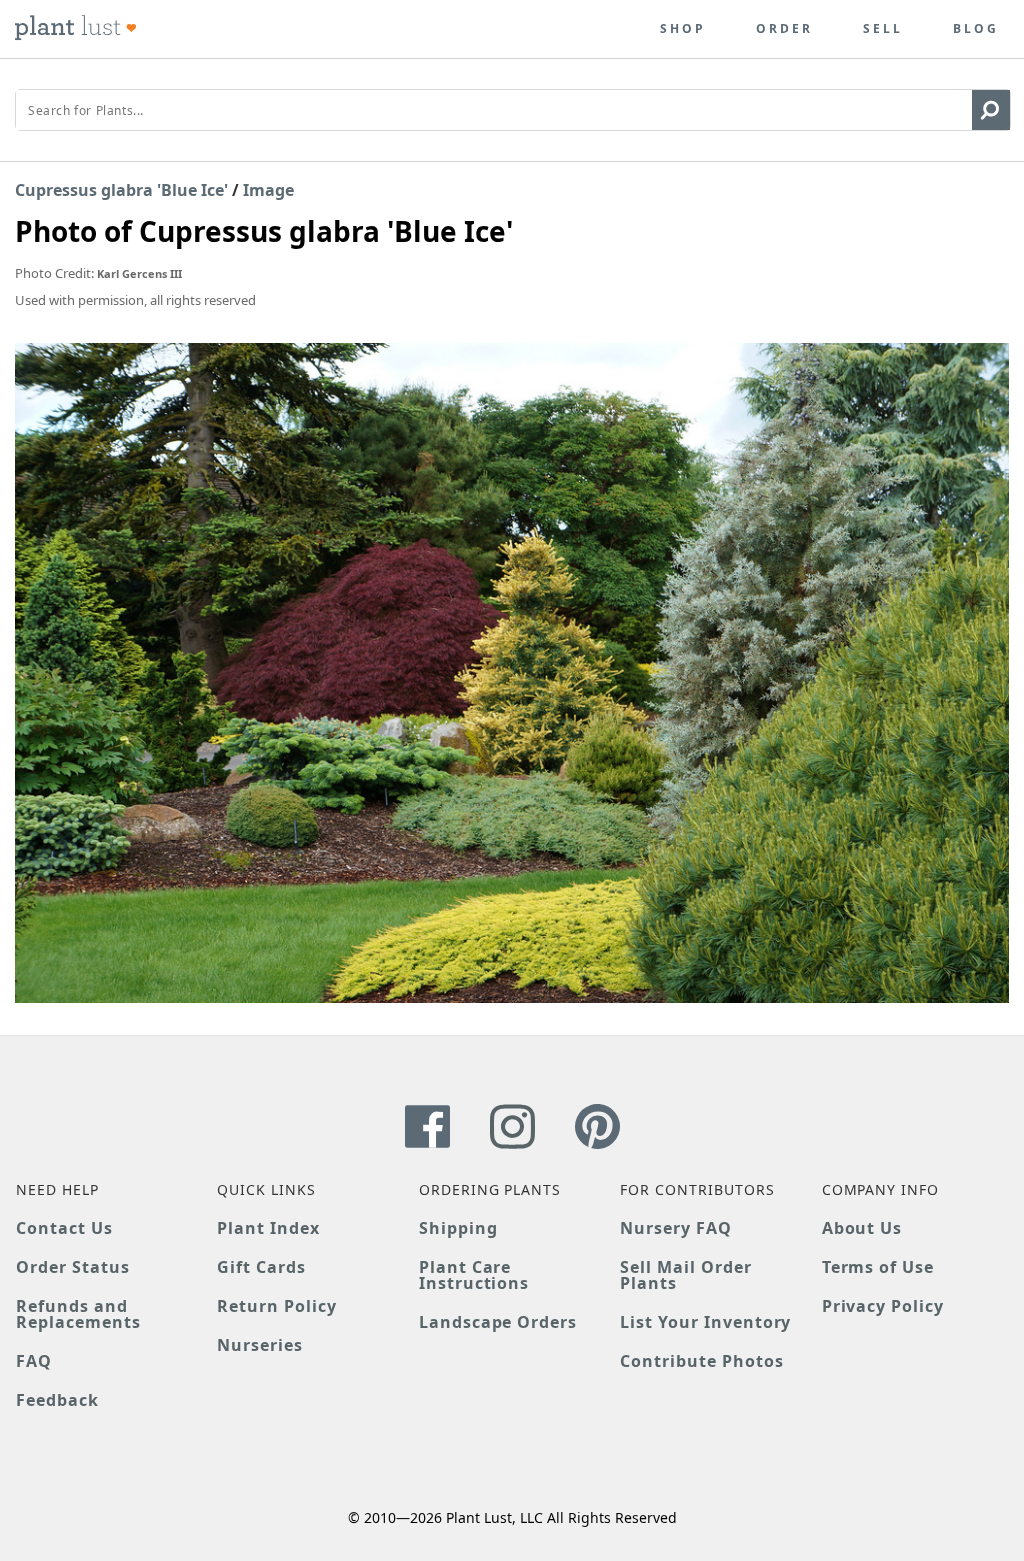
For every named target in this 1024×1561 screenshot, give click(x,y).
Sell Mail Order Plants (685, 1275)
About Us (862, 1228)
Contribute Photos (701, 1361)
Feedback (57, 1400)
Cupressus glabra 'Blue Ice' (121, 190)
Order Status (73, 1267)
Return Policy (276, 1306)
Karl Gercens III (139, 273)
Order (784, 29)
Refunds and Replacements (78, 1314)
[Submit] (991, 110)
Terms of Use (878, 1267)
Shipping (458, 1228)
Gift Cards (261, 1267)
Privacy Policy (883, 1306)
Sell (883, 29)
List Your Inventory (705, 1322)
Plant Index (268, 1228)
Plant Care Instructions (474, 1275)
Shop (683, 29)
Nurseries (260, 1345)
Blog (976, 29)
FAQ (34, 1361)
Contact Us (64, 1228)
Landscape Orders (498, 1322)
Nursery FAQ (676, 1228)
